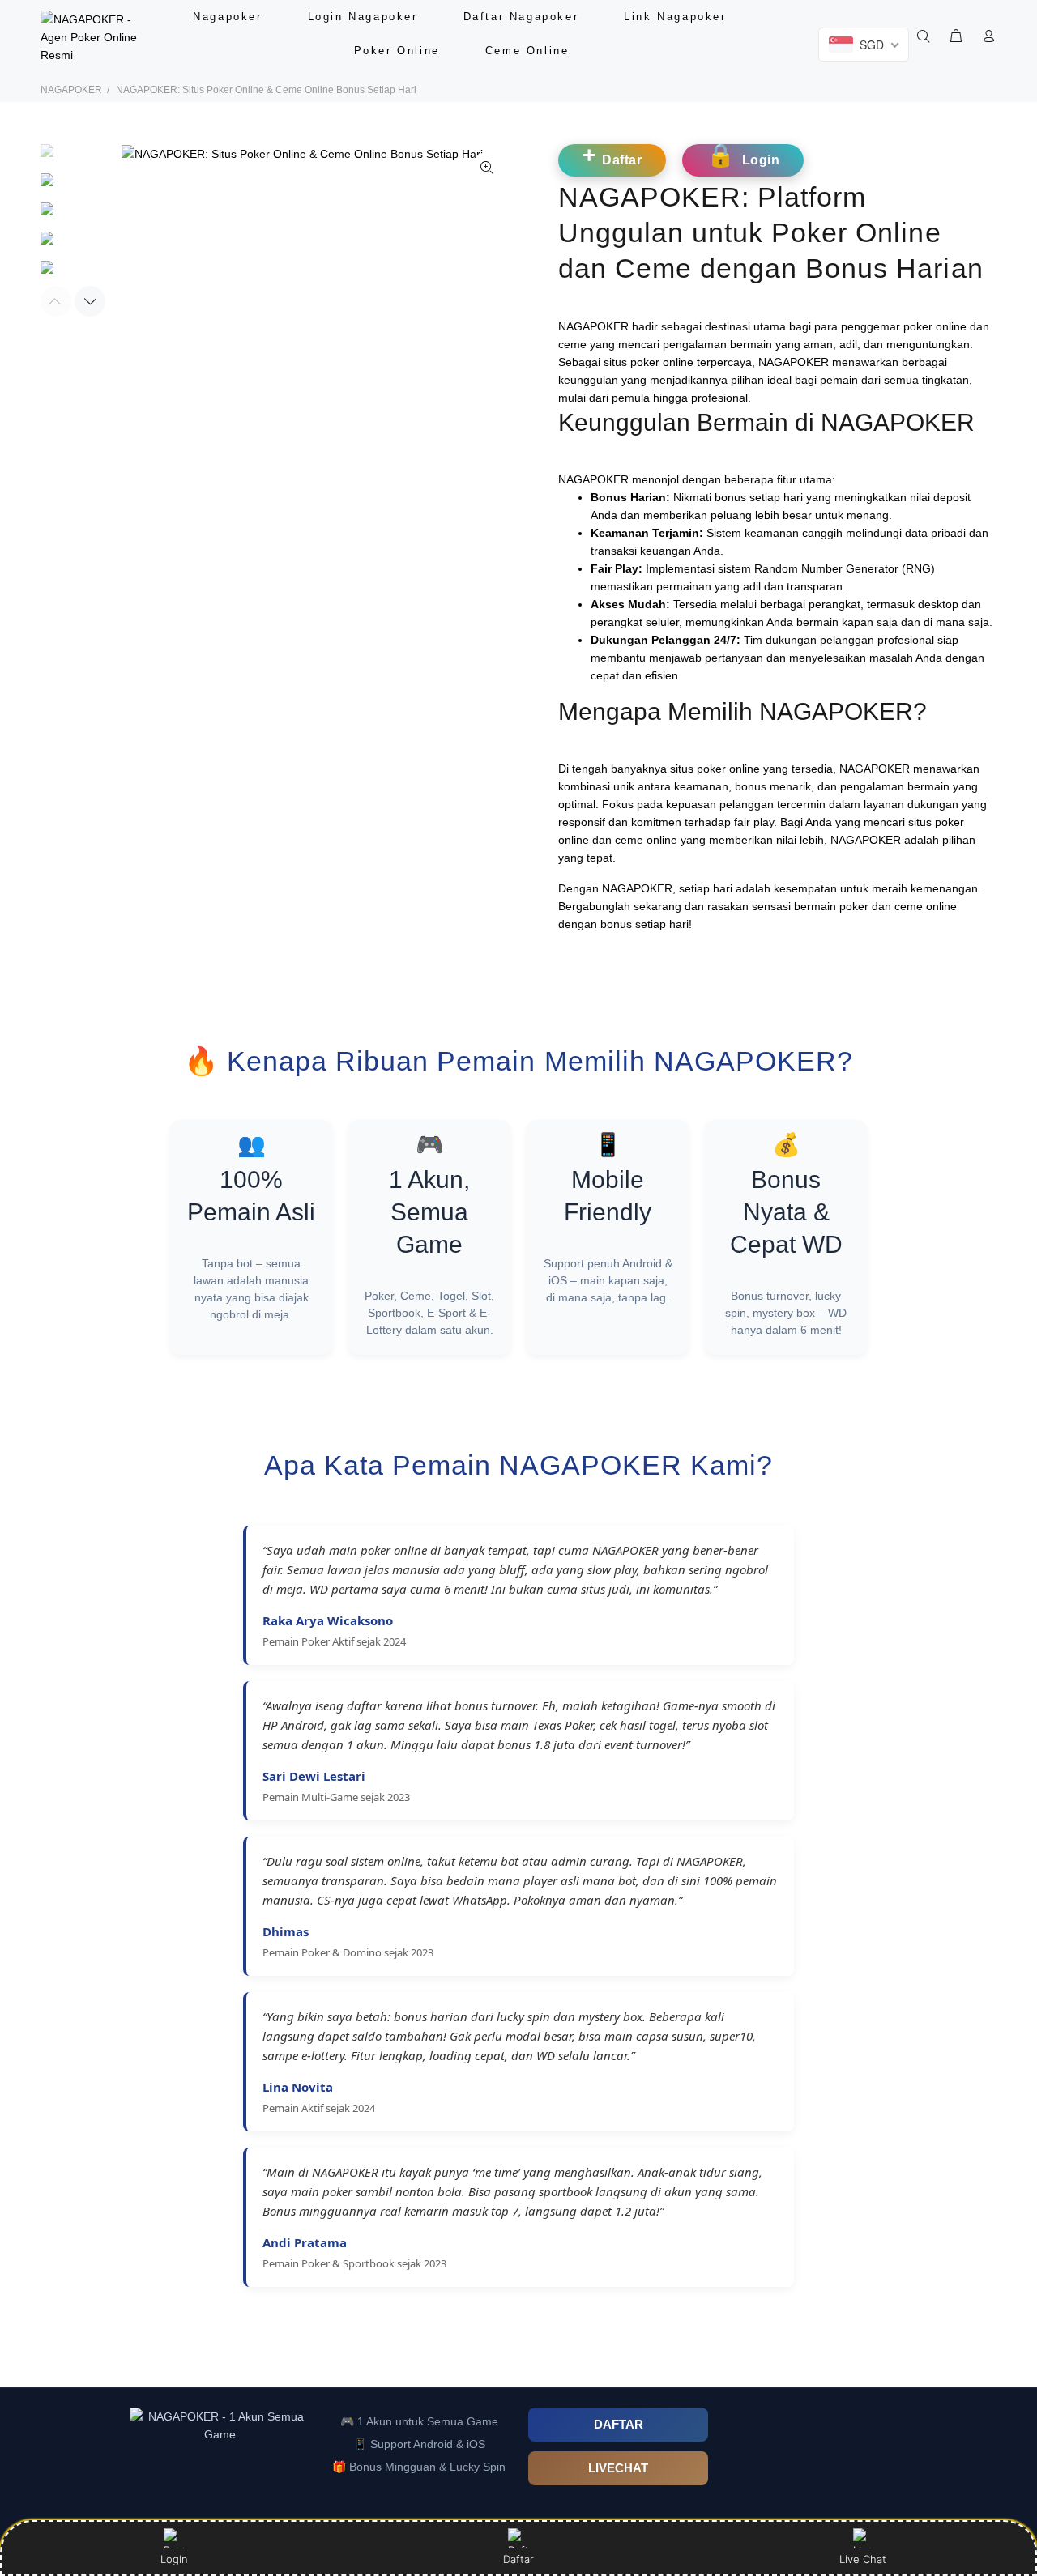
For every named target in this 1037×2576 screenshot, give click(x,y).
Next (90, 301)
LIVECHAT (618, 2468)
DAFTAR (619, 2424)
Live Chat (863, 2559)
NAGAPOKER (71, 90)
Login (174, 2559)
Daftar (518, 2559)
